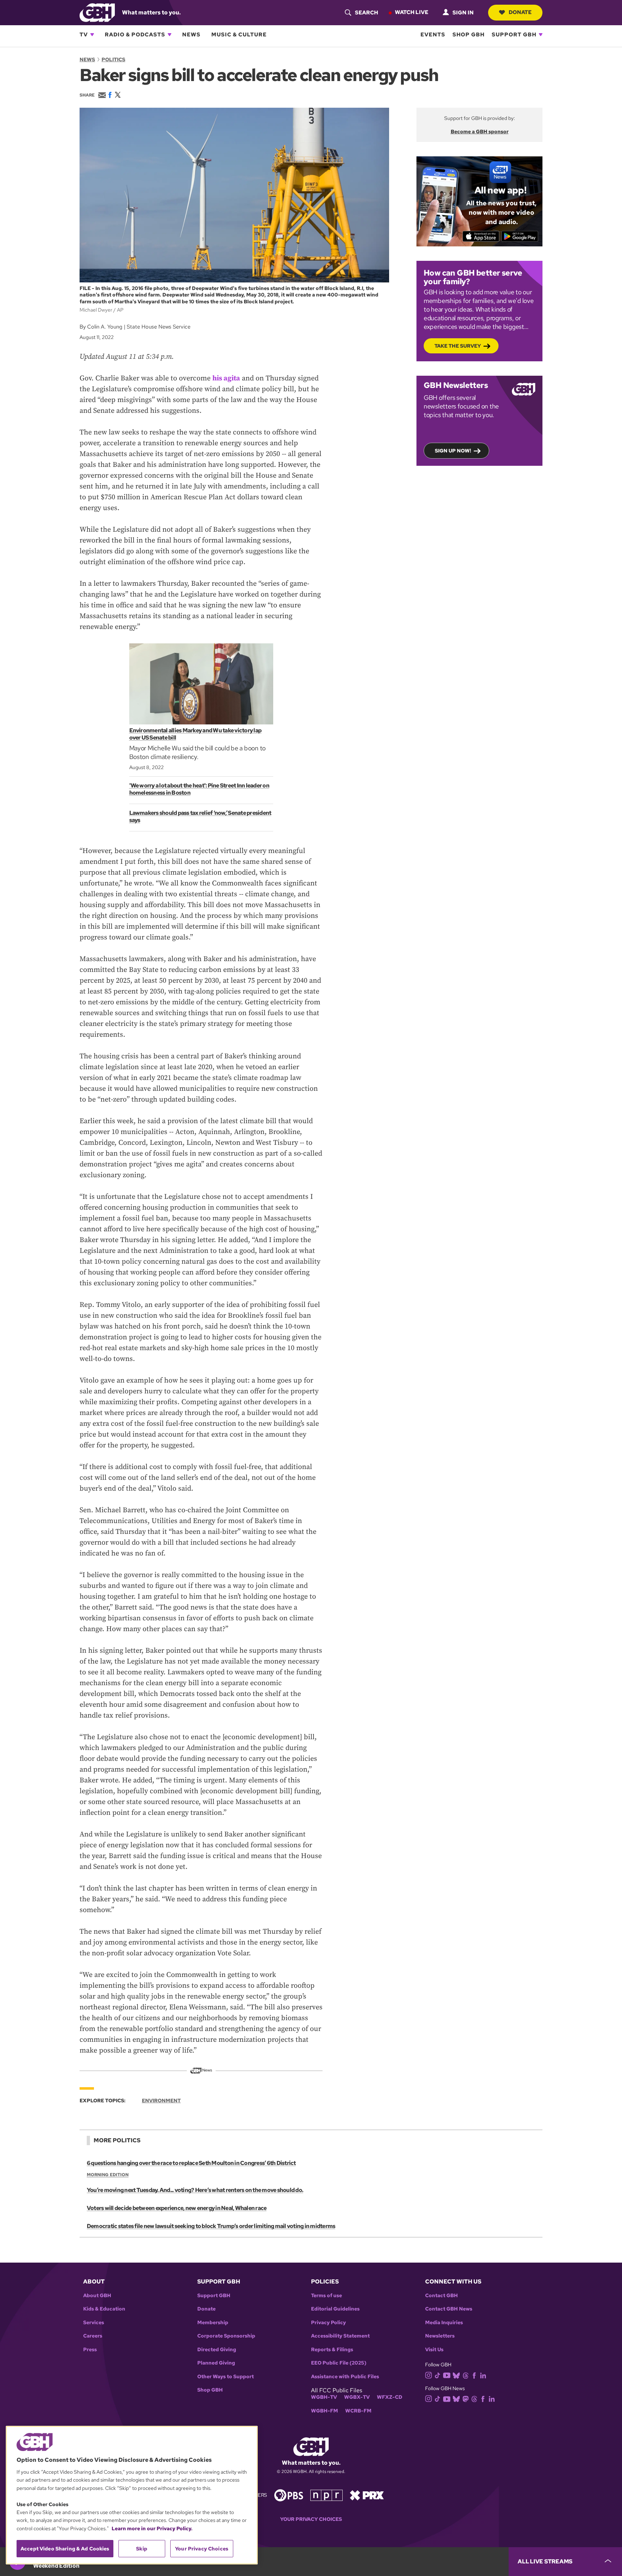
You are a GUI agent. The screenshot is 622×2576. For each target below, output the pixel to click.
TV (84, 35)
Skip (142, 2549)
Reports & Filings (332, 2350)
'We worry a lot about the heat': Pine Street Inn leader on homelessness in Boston (199, 789)
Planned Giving (216, 2363)
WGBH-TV (324, 2397)
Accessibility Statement (340, 2336)
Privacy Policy (328, 2323)
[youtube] (447, 2374)
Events (433, 35)
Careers (93, 2336)
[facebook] (474, 2375)
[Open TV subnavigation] (92, 35)
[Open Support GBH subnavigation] (541, 35)
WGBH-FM (324, 2411)
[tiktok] (438, 2375)
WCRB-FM (358, 2411)
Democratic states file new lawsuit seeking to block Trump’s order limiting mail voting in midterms (211, 2226)
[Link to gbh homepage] (97, 12)
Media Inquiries (444, 2323)
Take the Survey (458, 346)
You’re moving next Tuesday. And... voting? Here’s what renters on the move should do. (195, 2190)
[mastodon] (466, 2398)
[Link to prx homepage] (367, 2494)
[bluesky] (456, 2375)
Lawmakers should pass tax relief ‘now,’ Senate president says (200, 816)
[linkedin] (483, 2375)
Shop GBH (468, 35)
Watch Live (412, 12)
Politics (113, 59)
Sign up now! (453, 451)
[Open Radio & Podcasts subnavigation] (170, 35)
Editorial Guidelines (335, 2309)
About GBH (97, 2296)
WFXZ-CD (390, 2397)
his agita (226, 378)
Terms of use (326, 2296)
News (191, 35)
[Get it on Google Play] (520, 236)
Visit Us (434, 2350)
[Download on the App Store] (481, 236)
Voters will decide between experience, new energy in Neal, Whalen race (177, 2208)
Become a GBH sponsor (480, 131)
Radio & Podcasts (135, 35)
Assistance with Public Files (345, 2377)
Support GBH (514, 35)
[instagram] (429, 2374)
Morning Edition (108, 2175)
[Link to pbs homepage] (289, 2494)
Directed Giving (217, 2350)
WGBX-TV (357, 2397)
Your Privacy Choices (311, 2519)
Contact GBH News (449, 2309)
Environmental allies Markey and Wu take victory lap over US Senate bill (195, 734)
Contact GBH (441, 2296)
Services (94, 2323)
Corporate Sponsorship (226, 2336)
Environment (161, 2100)
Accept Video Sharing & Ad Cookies (65, 2549)
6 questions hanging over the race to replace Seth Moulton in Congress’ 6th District (191, 2163)
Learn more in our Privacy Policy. (152, 2528)
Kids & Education (104, 2309)
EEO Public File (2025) (339, 2363)
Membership (213, 2323)
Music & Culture (239, 35)
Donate (520, 12)
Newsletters (440, 2336)
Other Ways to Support (226, 2377)
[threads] (466, 2375)
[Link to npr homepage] (326, 2494)
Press (90, 2350)
